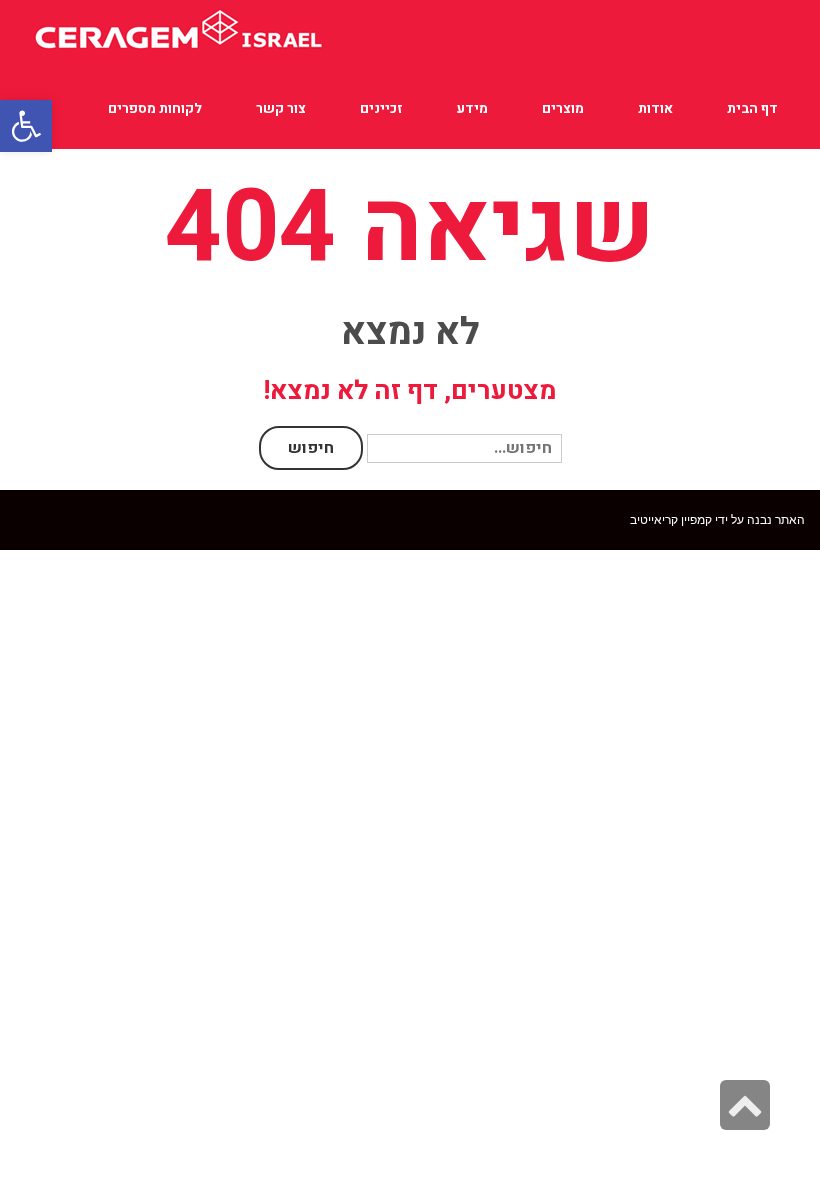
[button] (26, 126)
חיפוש (311, 448)
